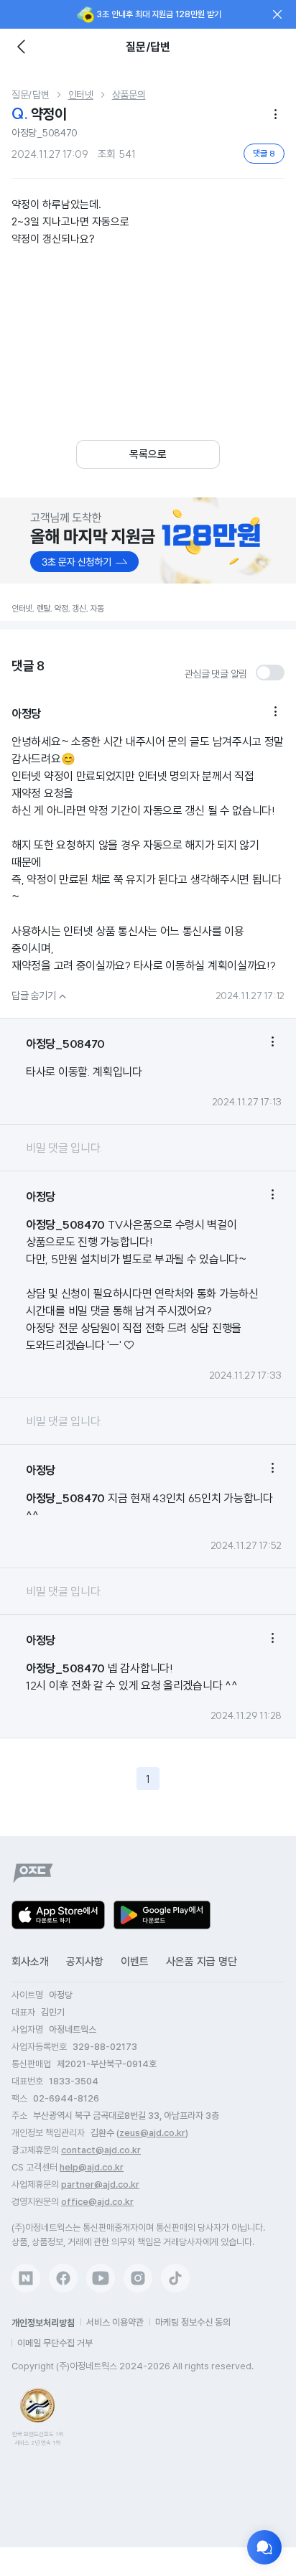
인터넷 (81, 95)
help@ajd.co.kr (92, 2167)
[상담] (264, 2547)
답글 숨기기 (41, 996)
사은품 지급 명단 (202, 1962)
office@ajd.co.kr (97, 2202)
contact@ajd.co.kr (101, 2150)
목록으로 (148, 454)
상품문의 (129, 95)
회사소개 (30, 1962)
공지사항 (85, 1962)
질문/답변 (31, 95)
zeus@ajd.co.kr (152, 2133)
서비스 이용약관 (115, 2322)
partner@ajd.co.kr (100, 2184)
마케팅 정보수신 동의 (193, 2322)
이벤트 (135, 1962)
